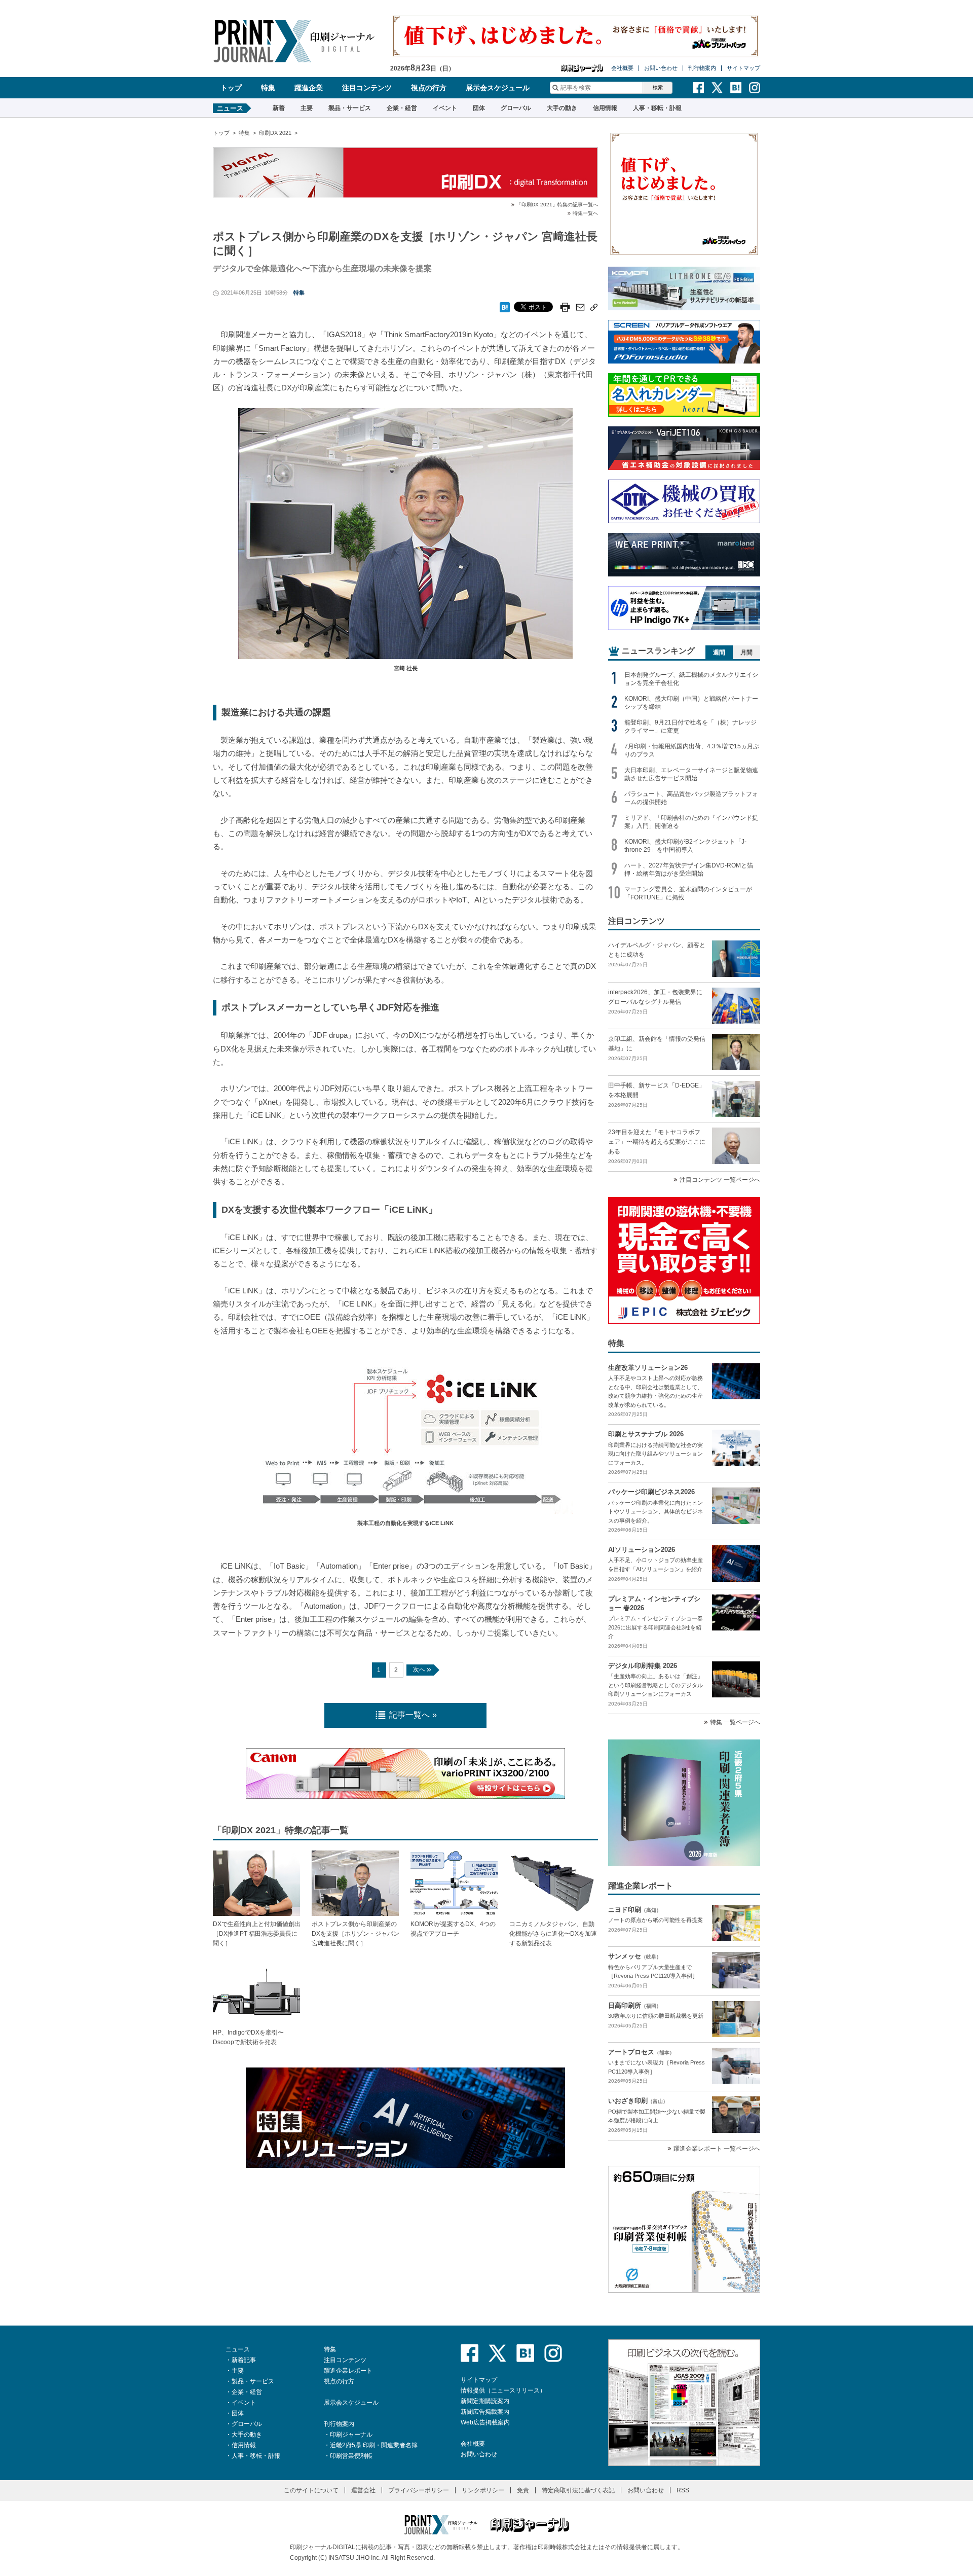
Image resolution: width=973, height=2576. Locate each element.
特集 (268, 88)
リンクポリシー (483, 2490)
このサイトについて (311, 2490)
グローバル (516, 108)
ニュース (238, 2349)
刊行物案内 (702, 68)
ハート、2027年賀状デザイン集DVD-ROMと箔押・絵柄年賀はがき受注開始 (689, 869)
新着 (279, 108)
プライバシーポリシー (419, 2490)
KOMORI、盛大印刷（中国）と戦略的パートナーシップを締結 (691, 703)
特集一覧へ (585, 213)
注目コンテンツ (367, 88)
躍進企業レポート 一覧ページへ (717, 2149)
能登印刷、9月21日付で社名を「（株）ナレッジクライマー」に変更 (690, 727)
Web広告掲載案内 (485, 2422)
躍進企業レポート (348, 2371)
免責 (523, 2490)
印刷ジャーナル (351, 2435)
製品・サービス (350, 108)
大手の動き (562, 108)
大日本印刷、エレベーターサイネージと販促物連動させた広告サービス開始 (691, 774)
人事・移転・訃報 (657, 108)
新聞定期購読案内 (485, 2401)
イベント (445, 108)
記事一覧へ (409, 1715)
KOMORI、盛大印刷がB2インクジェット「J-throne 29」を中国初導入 (685, 846)
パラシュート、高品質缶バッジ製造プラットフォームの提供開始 (691, 798)
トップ (231, 88)
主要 (307, 108)
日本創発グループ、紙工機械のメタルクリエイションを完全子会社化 (691, 679)
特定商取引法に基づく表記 (578, 2490)
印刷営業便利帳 (351, 2456)
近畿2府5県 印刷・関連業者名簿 (374, 2445)
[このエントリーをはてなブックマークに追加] (505, 304)
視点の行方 (429, 88)
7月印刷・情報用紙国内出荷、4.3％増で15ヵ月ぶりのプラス (692, 750)
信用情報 (605, 108)
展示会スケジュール (498, 88)
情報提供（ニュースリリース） (503, 2390)
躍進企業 (309, 88)
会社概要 (622, 68)
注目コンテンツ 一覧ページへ (720, 1180)
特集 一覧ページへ (735, 1722)
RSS (683, 2490)
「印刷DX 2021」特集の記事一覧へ (557, 205)
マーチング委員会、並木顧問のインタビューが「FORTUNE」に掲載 (688, 893)
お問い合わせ (661, 68)
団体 (479, 108)
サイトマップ (743, 68)
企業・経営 (402, 108)
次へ (419, 1670)
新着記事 (244, 2360)
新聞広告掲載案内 (485, 2412)
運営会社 (363, 2490)
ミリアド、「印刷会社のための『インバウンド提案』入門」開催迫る (691, 822)
